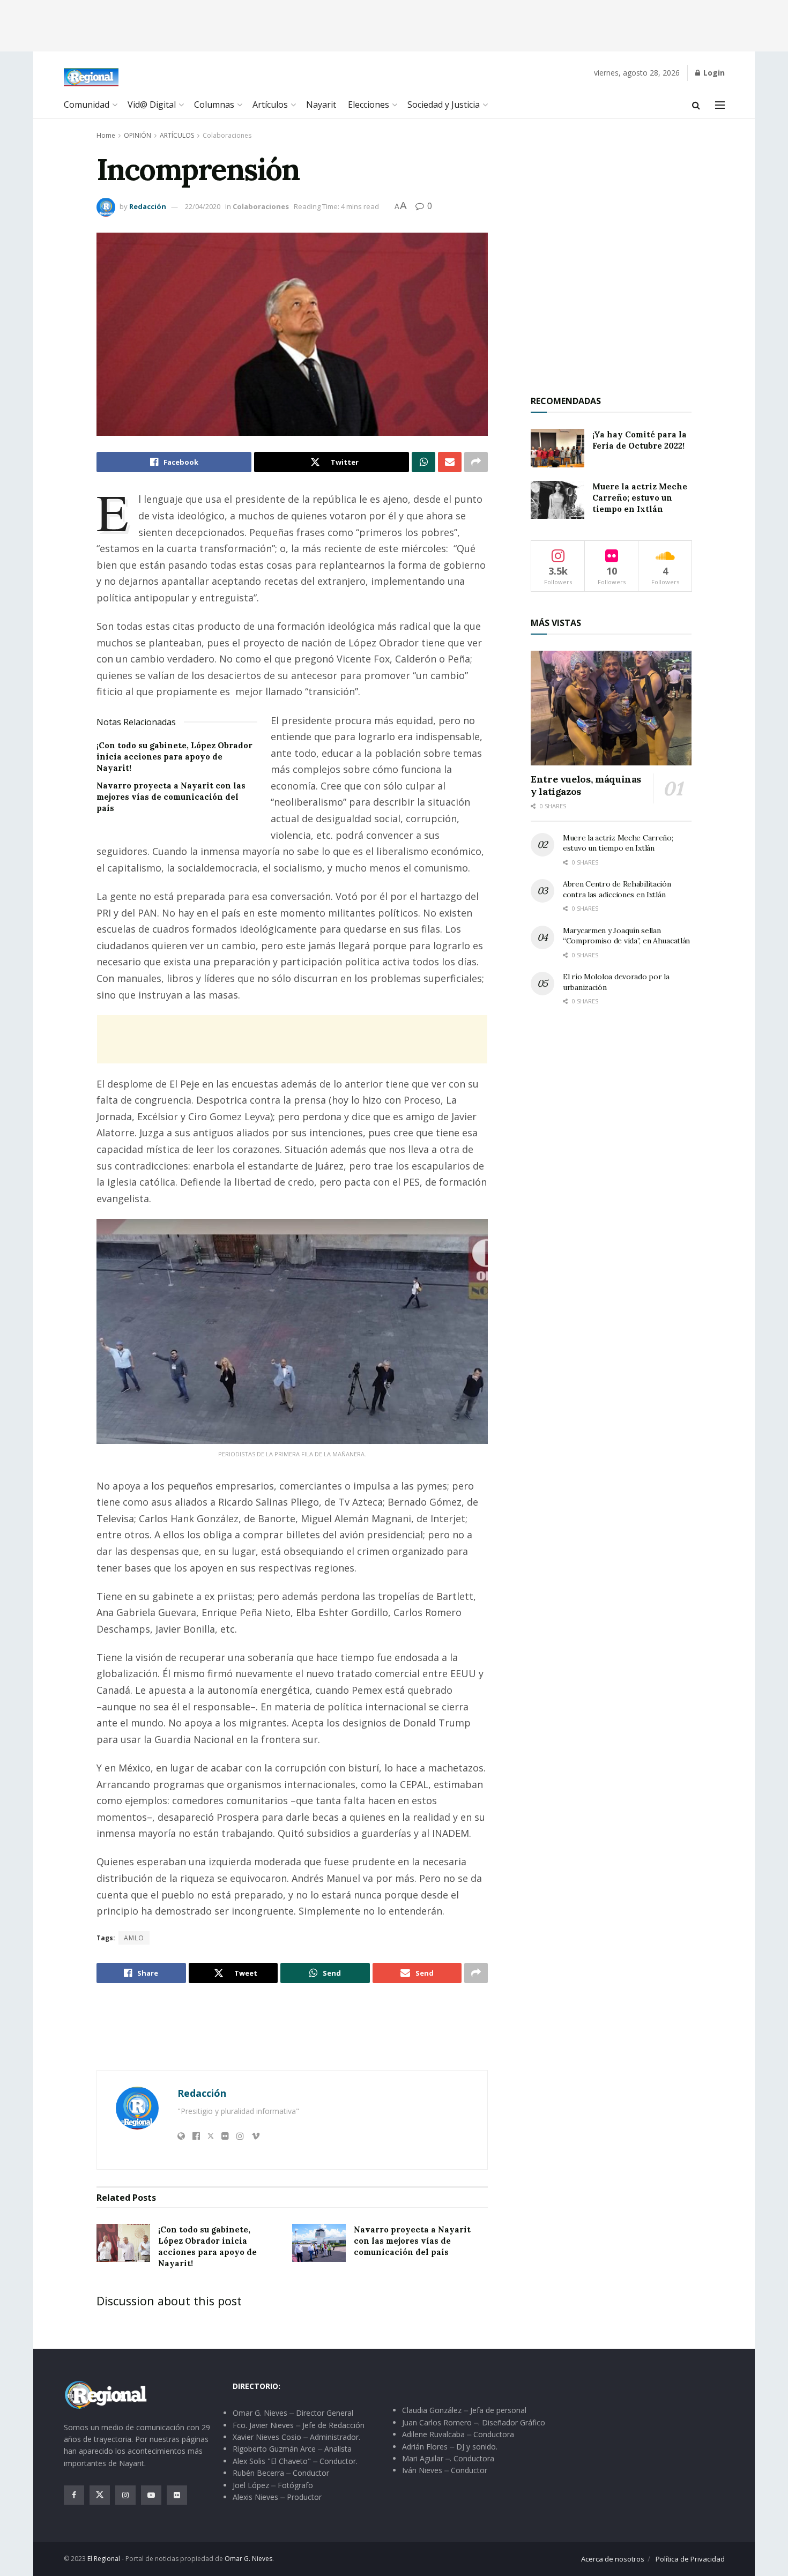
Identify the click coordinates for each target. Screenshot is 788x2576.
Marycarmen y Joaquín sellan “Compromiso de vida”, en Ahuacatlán (626, 936)
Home (106, 135)
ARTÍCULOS (177, 135)
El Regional (104, 2559)
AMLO (134, 1938)
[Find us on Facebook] (74, 2495)
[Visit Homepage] (91, 77)
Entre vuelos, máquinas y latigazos (586, 785)
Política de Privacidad (690, 2559)
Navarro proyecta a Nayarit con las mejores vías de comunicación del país (171, 797)
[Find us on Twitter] (100, 2495)
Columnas (214, 105)
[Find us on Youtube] (151, 2495)
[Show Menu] (720, 105)
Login (713, 73)
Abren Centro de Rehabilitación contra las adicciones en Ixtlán (617, 889)
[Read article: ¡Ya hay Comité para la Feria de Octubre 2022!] (557, 448)
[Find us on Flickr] (177, 2495)
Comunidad (87, 105)
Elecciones (369, 105)
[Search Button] (696, 105)
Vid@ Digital (152, 105)
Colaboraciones (227, 135)
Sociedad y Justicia (444, 105)
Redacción (148, 206)
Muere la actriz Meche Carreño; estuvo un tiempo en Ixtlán (640, 498)
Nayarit (321, 105)
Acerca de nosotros (613, 2559)
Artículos (270, 105)
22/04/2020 (203, 206)
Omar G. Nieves (248, 2559)
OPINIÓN (137, 135)
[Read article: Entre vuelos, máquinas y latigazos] (611, 708)
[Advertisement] (394, 24)
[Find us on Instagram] (125, 2495)
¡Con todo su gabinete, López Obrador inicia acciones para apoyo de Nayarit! (174, 757)
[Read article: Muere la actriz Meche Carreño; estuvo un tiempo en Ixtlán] (557, 500)
